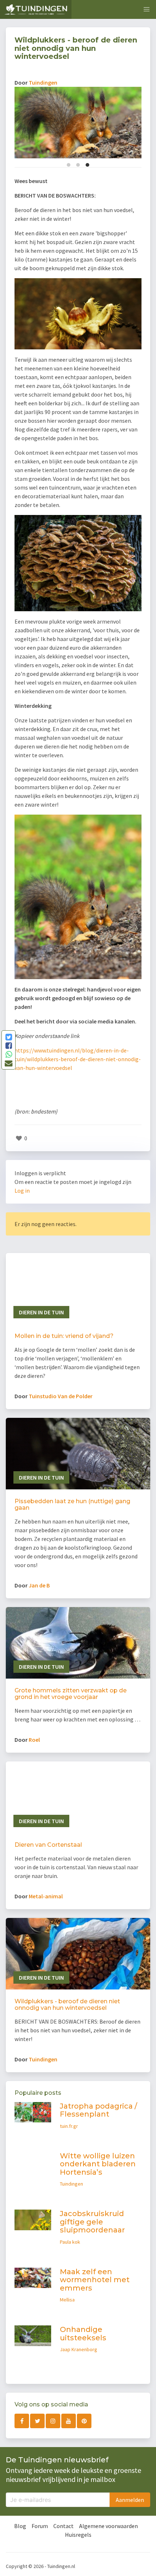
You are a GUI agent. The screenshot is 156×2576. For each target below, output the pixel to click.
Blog (20, 2526)
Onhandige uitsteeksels (83, 2334)
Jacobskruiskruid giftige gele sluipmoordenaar (92, 2222)
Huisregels (78, 2535)
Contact (63, 2526)
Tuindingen (43, 82)
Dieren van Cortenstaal (48, 1845)
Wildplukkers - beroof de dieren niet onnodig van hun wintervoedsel (67, 2005)
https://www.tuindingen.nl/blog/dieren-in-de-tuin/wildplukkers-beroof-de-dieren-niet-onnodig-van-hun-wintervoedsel (78, 1059)
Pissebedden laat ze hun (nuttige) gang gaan (72, 1504)
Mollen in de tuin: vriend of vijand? (64, 1336)
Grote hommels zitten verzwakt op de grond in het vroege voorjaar (71, 1694)
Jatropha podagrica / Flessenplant (98, 2110)
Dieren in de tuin (41, 1312)
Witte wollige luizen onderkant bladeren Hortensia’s (98, 2164)
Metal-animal (46, 1896)
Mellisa (67, 2300)
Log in (22, 1190)
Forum (40, 2526)
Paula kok (70, 2242)
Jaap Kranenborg (79, 2349)
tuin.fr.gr (69, 2126)
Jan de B (39, 1585)
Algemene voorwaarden (108, 2526)
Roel (34, 1740)
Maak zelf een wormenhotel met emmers (95, 2280)
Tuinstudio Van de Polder (61, 1396)
